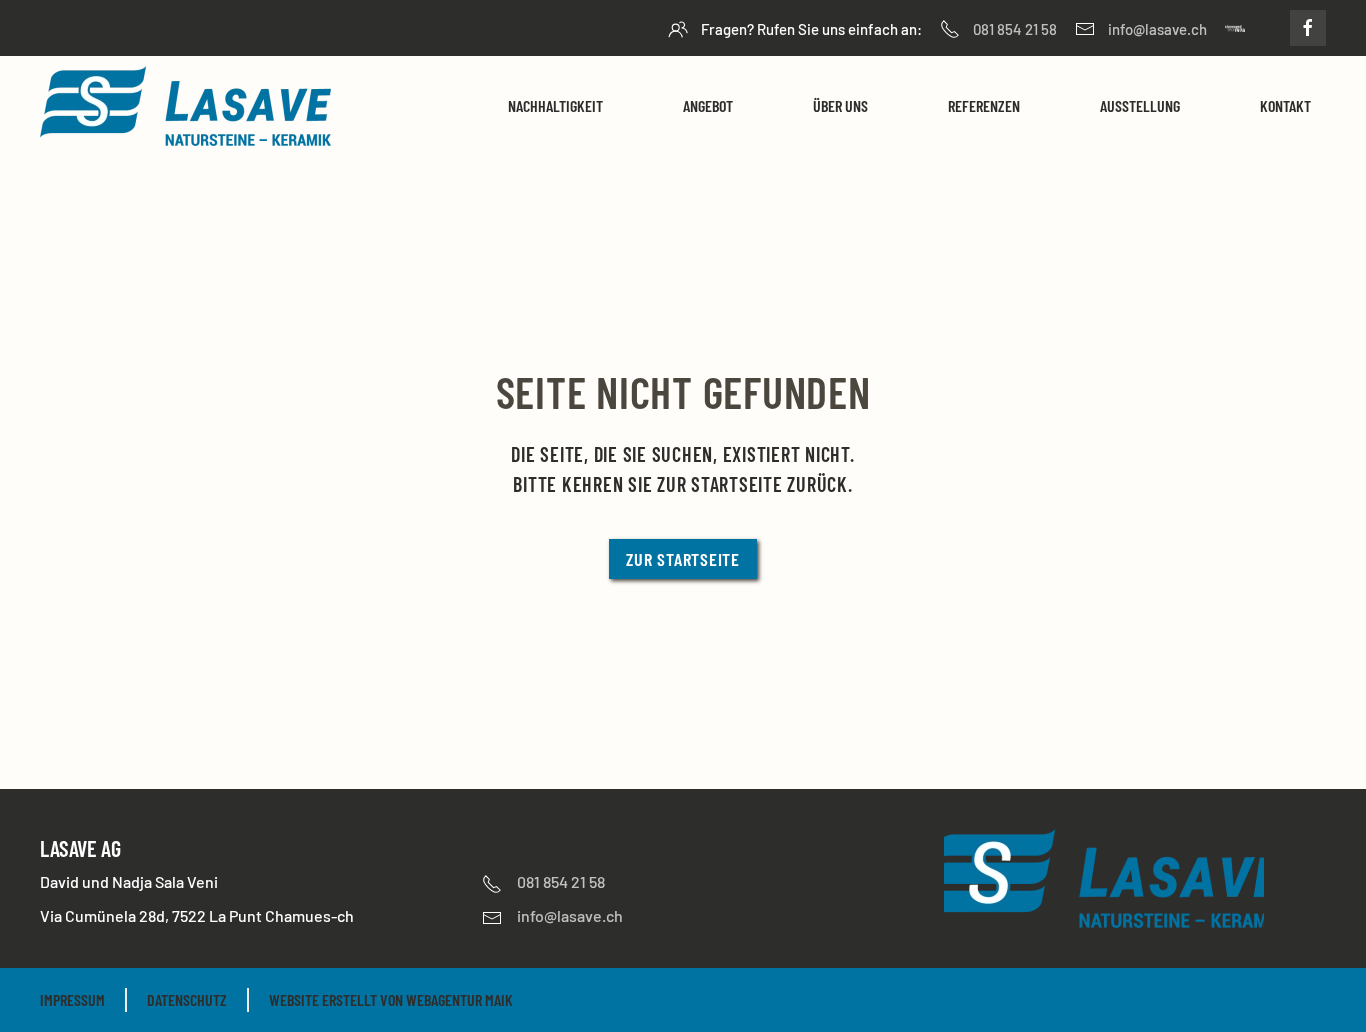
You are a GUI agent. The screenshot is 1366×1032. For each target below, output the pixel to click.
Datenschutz (187, 999)
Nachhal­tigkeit (555, 105)
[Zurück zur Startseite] (185, 106)
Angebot (708, 105)
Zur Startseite (683, 559)
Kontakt (1285, 105)
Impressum (72, 999)
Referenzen (984, 105)
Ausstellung (1140, 105)
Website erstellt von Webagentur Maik (391, 999)
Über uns (840, 105)
